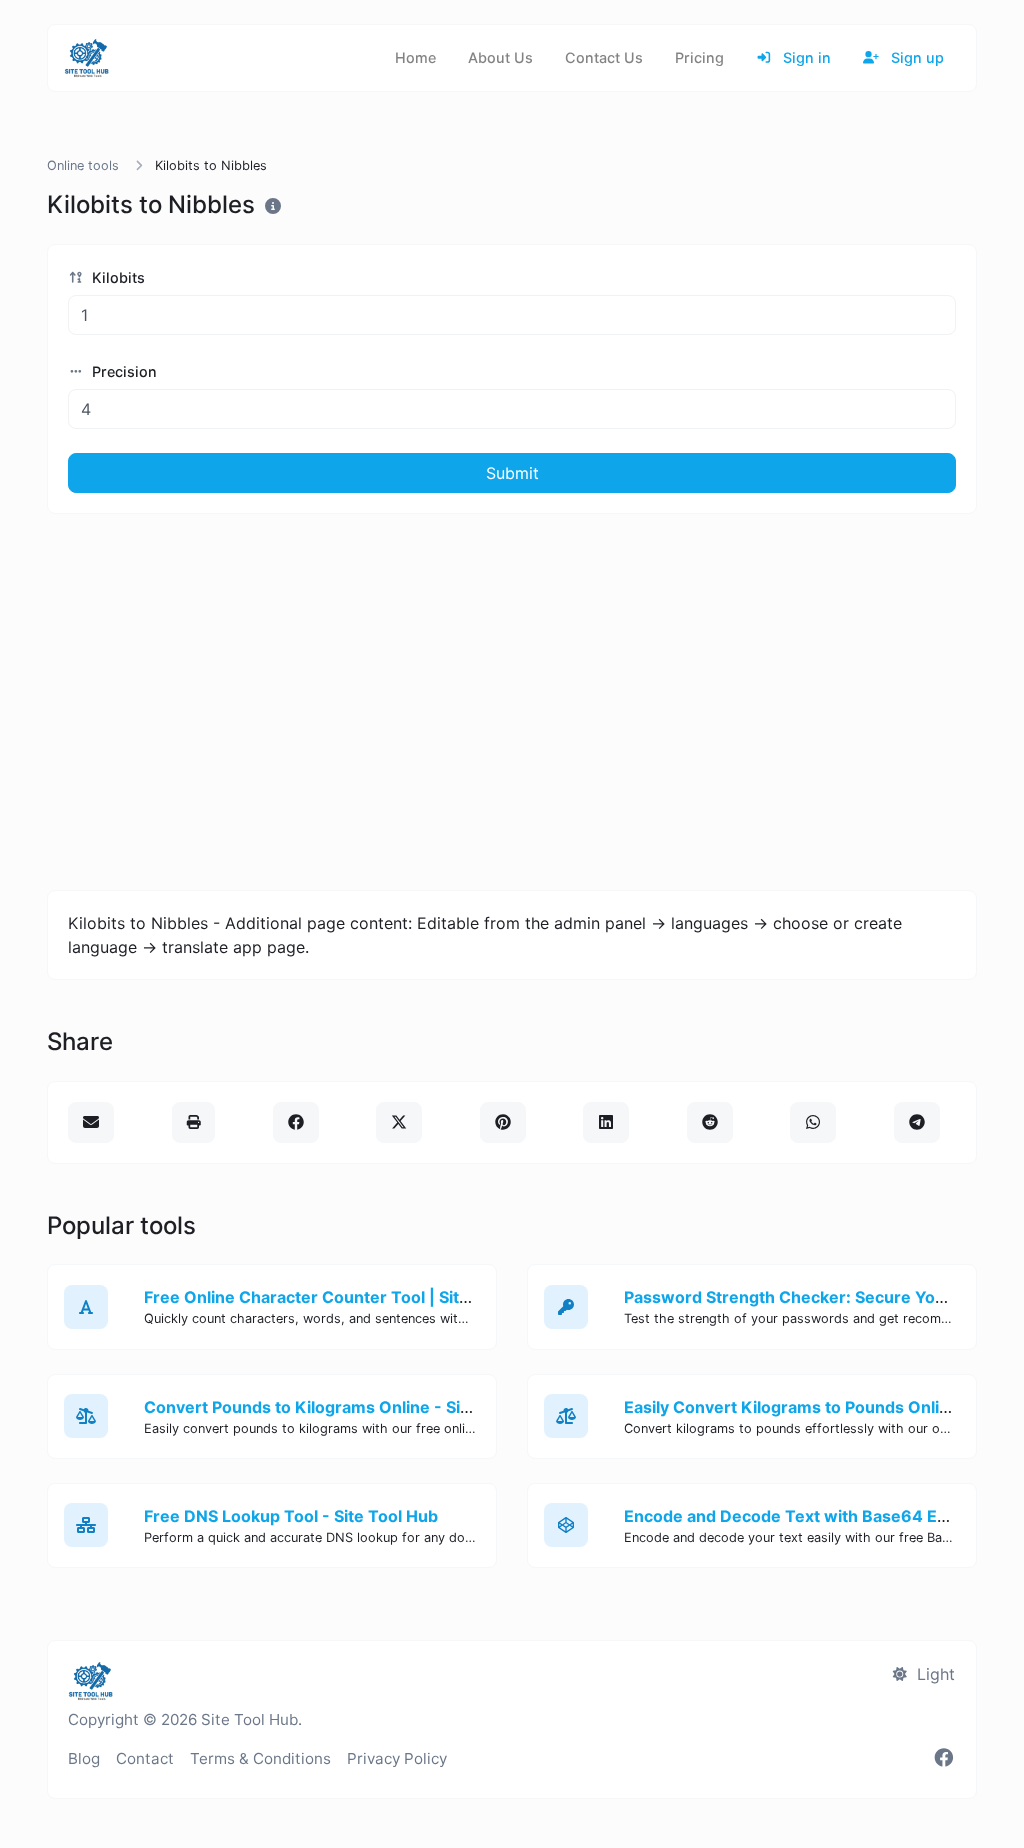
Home (415, 57)
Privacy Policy (397, 1758)
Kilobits (116, 277)
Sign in (805, 57)
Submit (512, 473)
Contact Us (604, 57)
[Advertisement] (512, 702)
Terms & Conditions (260, 1758)
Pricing (699, 57)
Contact (145, 1758)
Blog (84, 1758)
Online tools (83, 165)
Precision (122, 371)
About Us (500, 57)
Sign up (915, 57)
